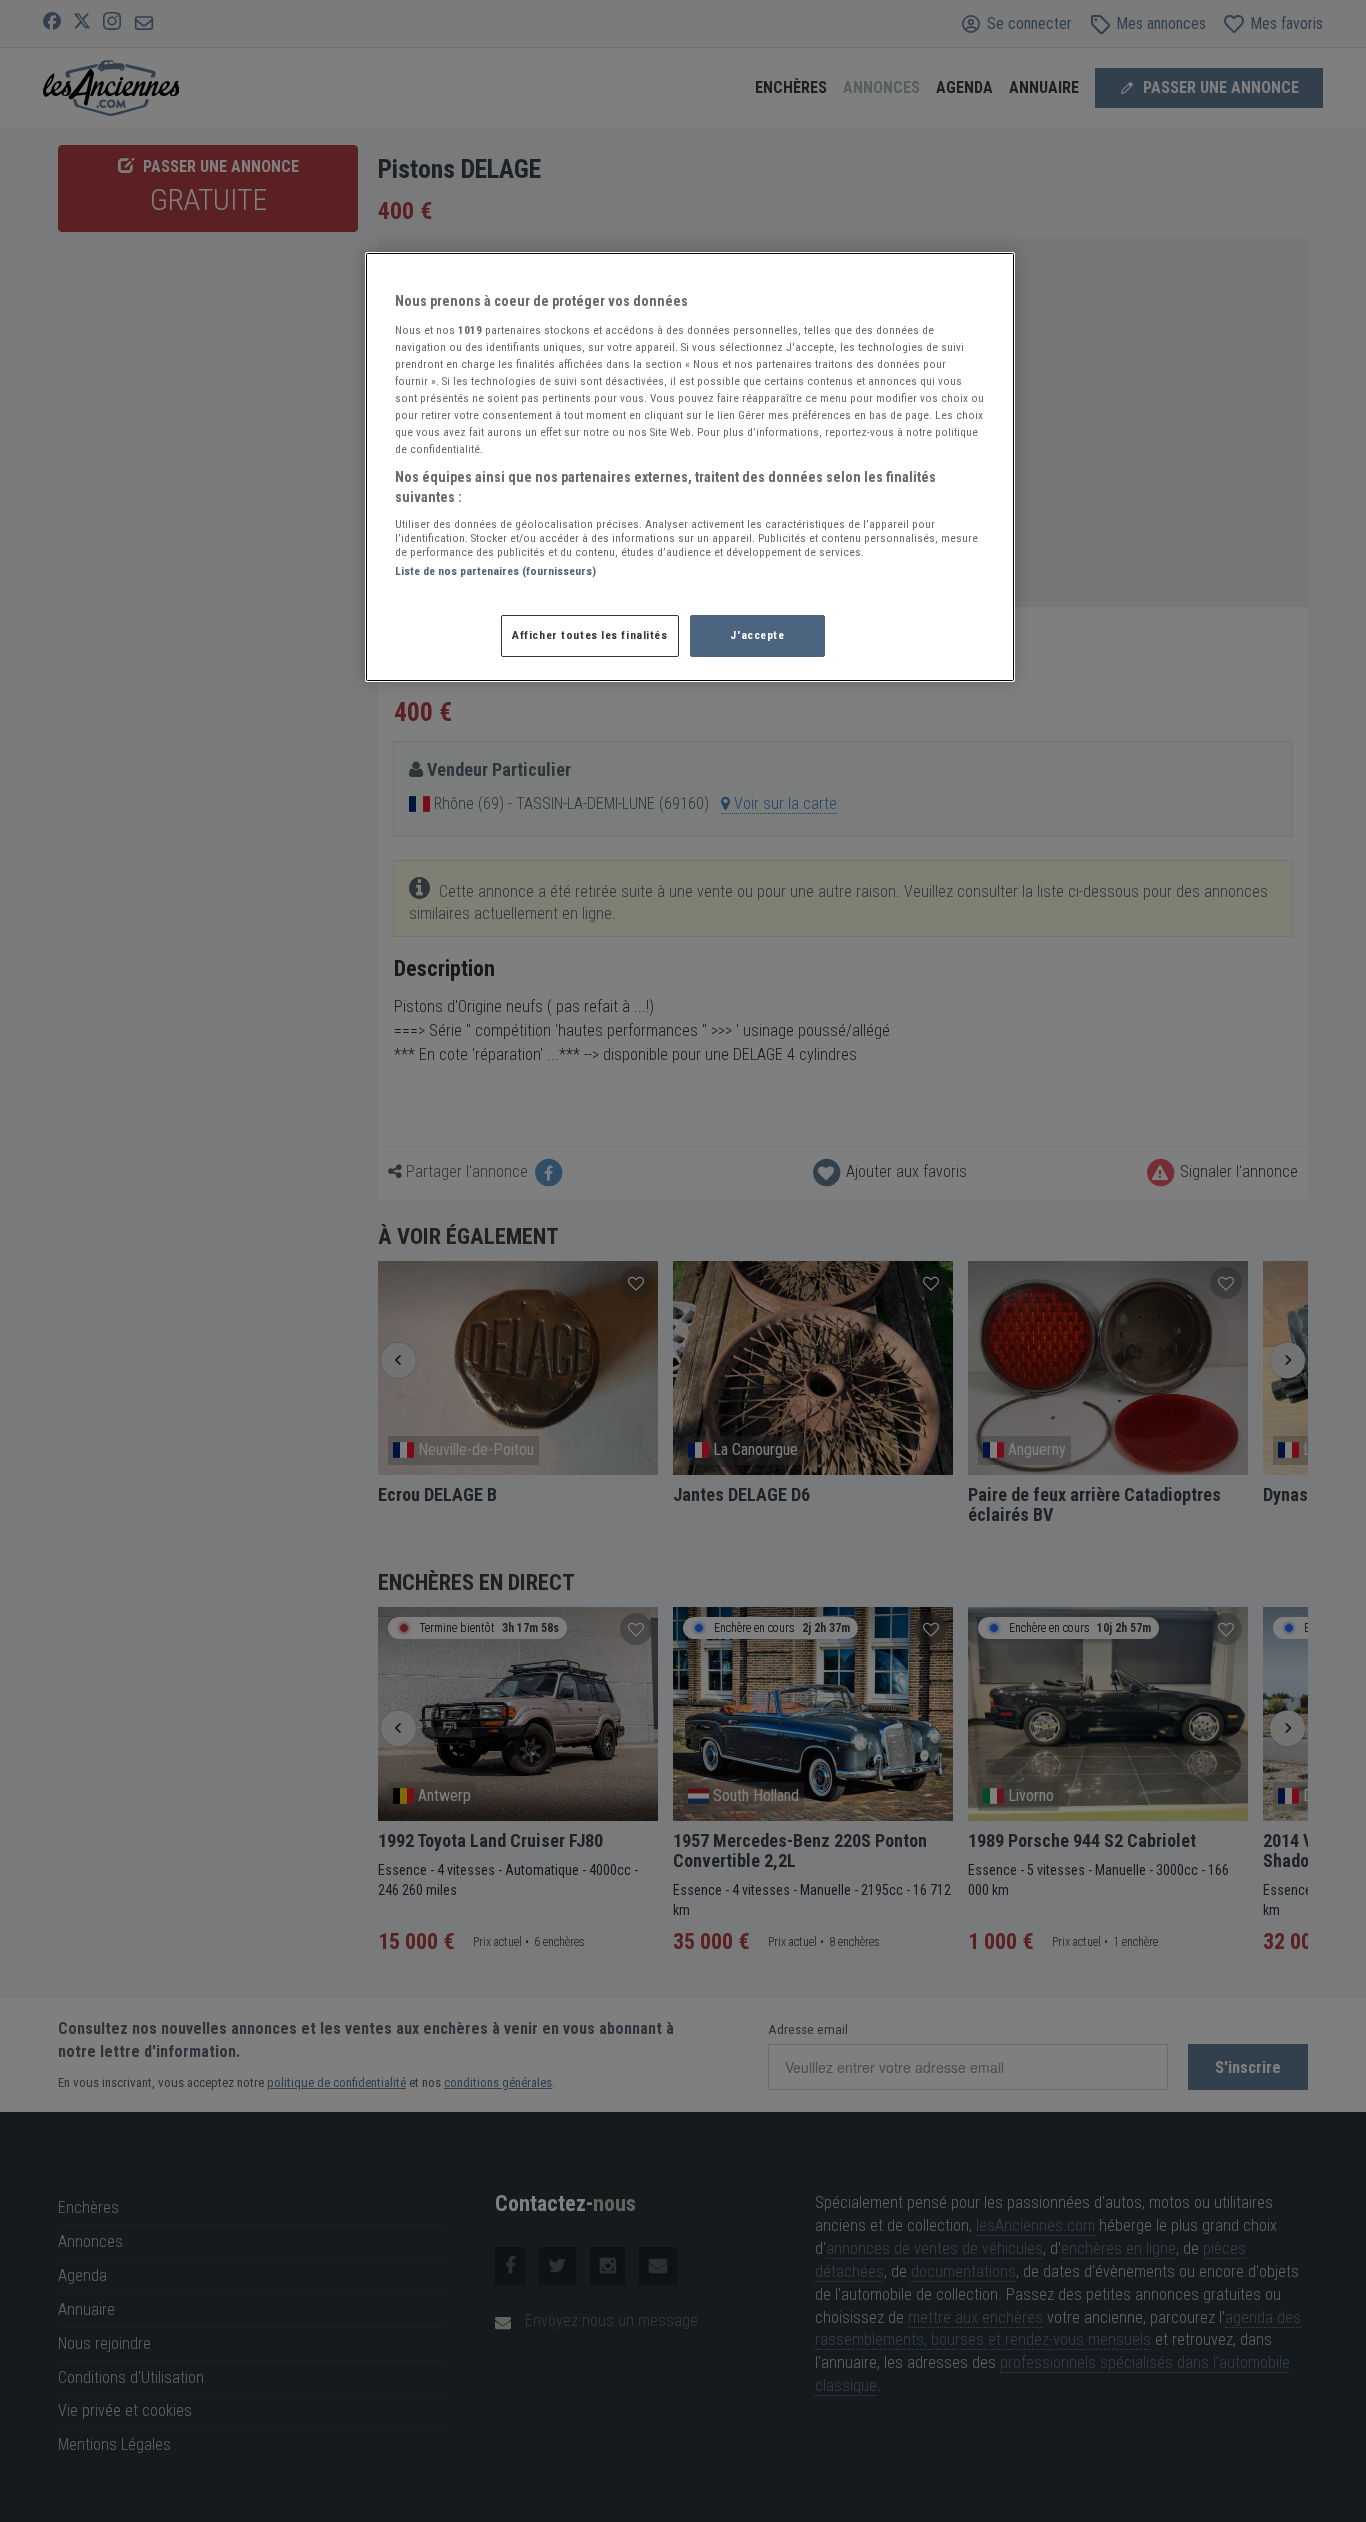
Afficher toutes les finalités (590, 635)
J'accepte (757, 635)
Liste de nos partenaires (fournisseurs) (495, 571)
